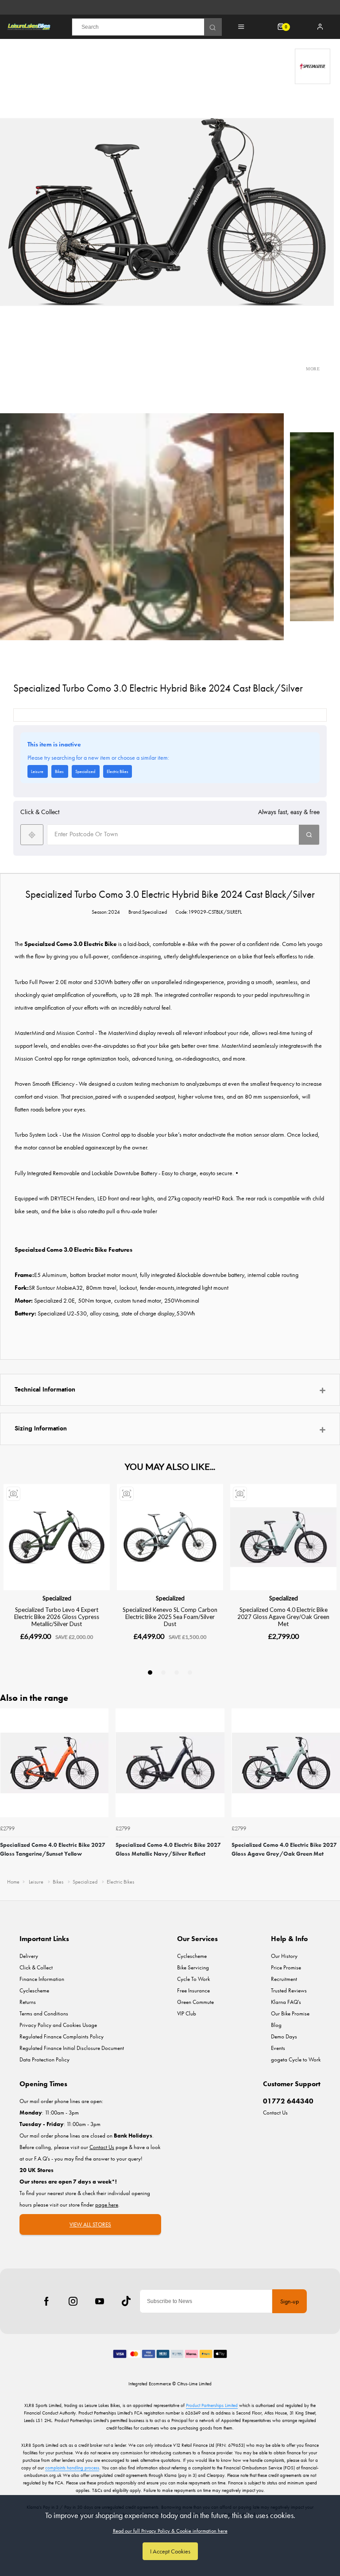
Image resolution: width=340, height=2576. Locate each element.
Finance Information (42, 1979)
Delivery (29, 1956)
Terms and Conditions (44, 2013)
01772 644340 (288, 2101)
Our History (284, 1956)
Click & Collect (36, 1967)
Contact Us (275, 2113)
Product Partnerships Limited (212, 2405)
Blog (276, 2025)
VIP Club (187, 2013)
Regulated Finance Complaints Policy (62, 2036)
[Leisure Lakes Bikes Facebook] (46, 2301)
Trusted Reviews (289, 1990)
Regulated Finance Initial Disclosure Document (72, 2048)
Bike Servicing (193, 1967)
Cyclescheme (34, 1990)
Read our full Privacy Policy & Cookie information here (170, 2531)
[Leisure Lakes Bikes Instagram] (73, 2301)
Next (332, 1790)
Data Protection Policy (44, 2059)
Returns (28, 2002)
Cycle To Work (193, 1979)
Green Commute (195, 2002)
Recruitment (284, 1979)
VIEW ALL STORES (90, 2224)
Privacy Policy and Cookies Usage (58, 2025)
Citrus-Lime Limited (194, 2384)
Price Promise (286, 1967)
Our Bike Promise (290, 2013)
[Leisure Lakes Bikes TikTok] (126, 2301)
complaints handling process (72, 2468)
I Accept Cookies (170, 2551)
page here (107, 2205)
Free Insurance (193, 1990)
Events (278, 2048)
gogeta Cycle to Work (296, 2059)
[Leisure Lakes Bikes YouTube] (100, 2301)
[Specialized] (313, 66)
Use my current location (32, 835)
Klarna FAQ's (286, 2002)
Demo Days (284, 2036)
